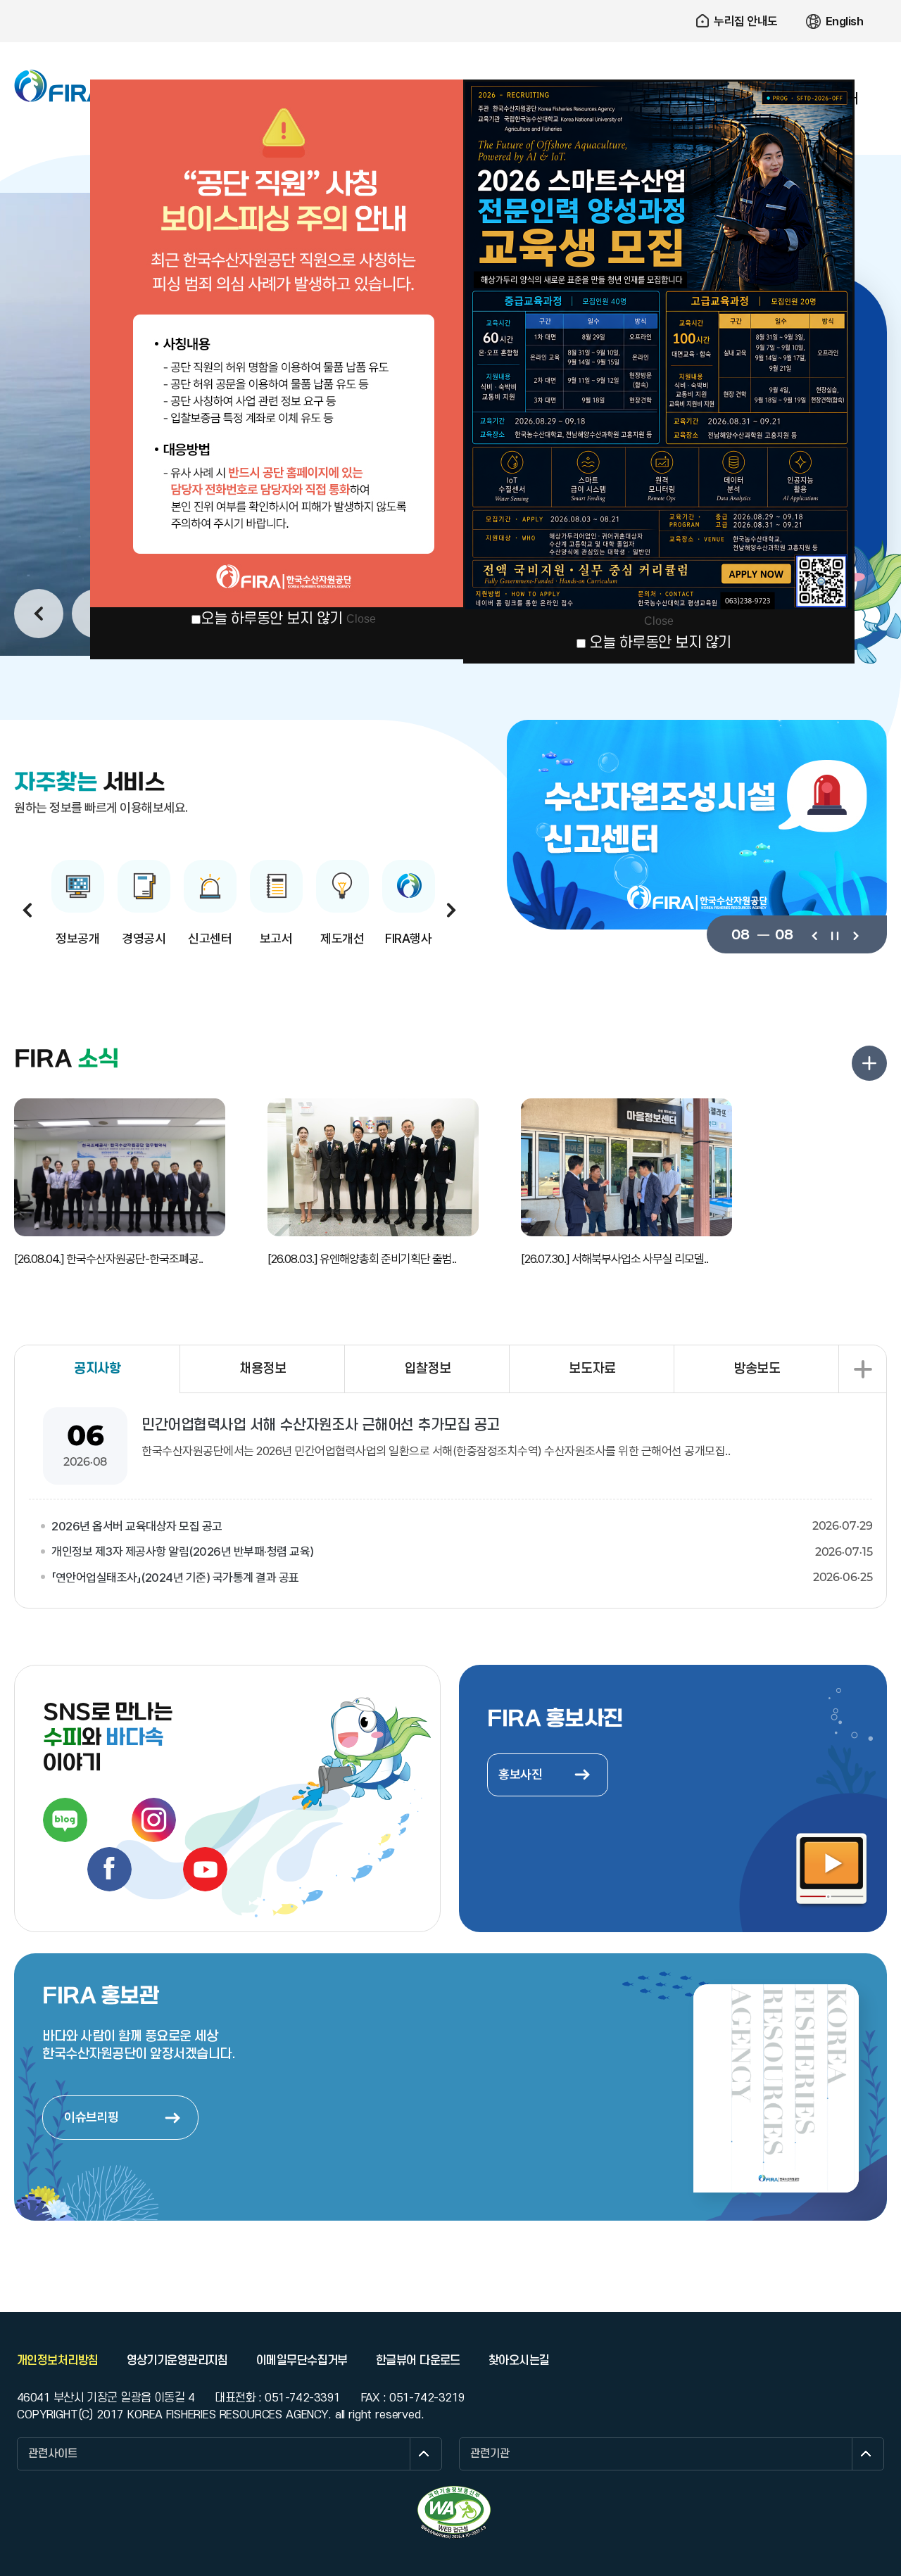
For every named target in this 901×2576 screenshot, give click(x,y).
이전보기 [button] (39, 614)
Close (361, 619)
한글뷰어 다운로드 (418, 2361)
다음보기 (855, 934)
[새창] (454, 2512)
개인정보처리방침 (58, 2361)
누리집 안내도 (746, 21)
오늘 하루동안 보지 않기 (272, 619)
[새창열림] (65, 1820)
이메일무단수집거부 (302, 2361)
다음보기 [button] (451, 910)
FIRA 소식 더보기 (869, 1063)
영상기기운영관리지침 (177, 2361)
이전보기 (814, 934)
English (845, 21)
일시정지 (834, 934)
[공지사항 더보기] (862, 1369)
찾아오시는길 (519, 2361)
